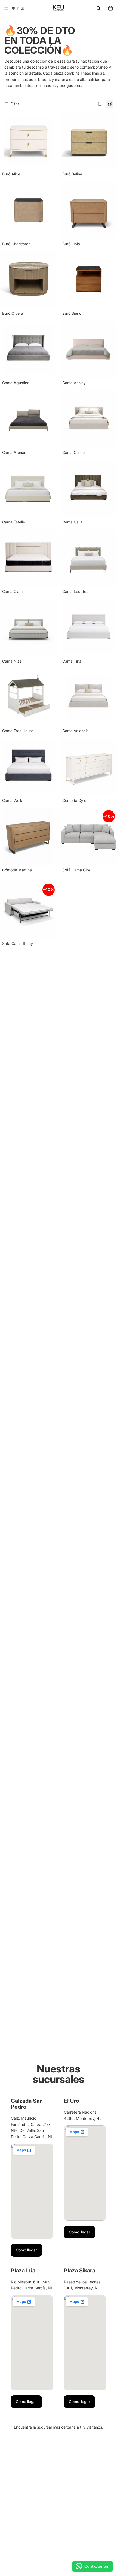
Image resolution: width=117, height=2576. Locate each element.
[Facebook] (18, 8)
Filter (15, 104)
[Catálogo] (13, 8)
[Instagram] (22, 8)
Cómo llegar (26, 2250)
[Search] (98, 8)
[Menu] (6, 8)
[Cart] (110, 8)
